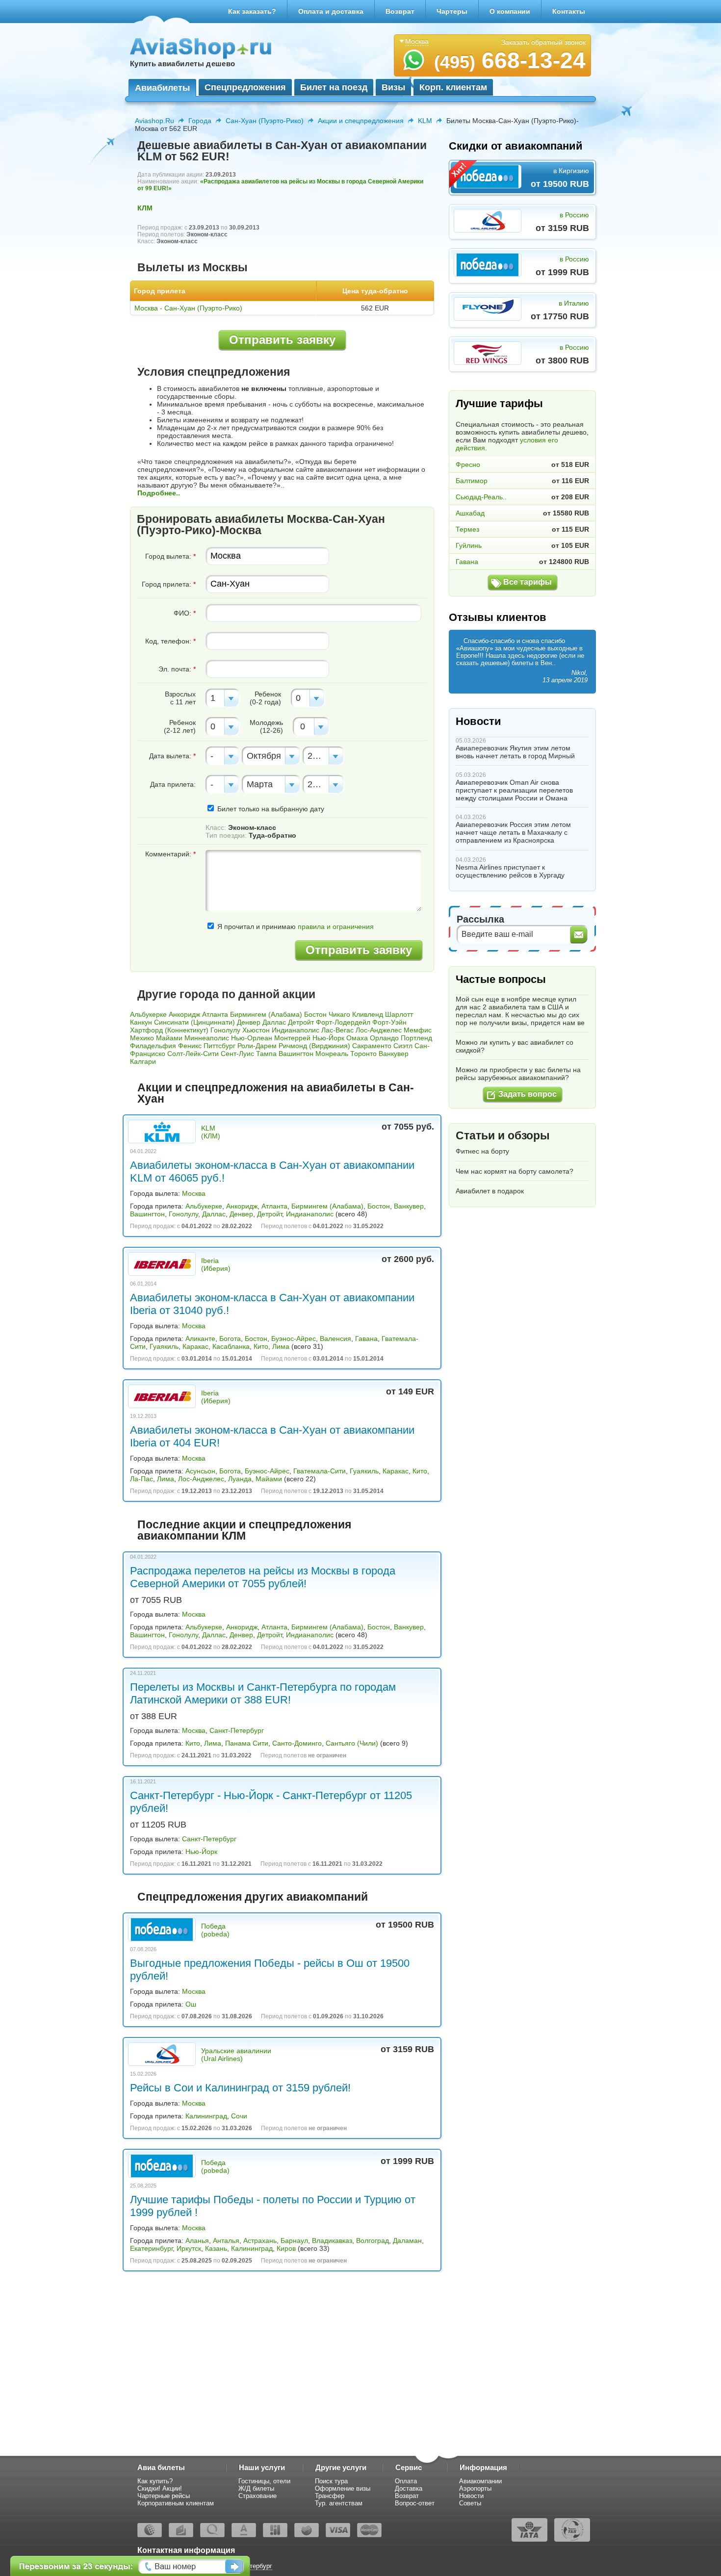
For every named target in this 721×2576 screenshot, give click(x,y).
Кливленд (368, 1014)
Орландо (384, 1038)
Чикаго (339, 1014)
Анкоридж (184, 1014)
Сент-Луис (237, 1054)
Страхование (257, 2496)
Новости (478, 721)
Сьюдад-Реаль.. (481, 497)
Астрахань (260, 2241)
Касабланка (231, 1346)
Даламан (407, 2241)
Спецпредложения (245, 87)
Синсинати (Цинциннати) (194, 1022)
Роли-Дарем (257, 1046)
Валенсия (335, 1339)
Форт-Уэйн (389, 1022)
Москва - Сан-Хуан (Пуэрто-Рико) (188, 308)
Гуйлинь (469, 545)
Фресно (468, 464)
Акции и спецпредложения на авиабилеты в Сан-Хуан (276, 1093)
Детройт (301, 1022)
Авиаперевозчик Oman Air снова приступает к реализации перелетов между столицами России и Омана (514, 790)
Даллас (274, 1022)
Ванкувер (394, 1054)
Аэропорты (475, 2488)
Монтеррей (292, 1038)
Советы (470, 2503)
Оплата (406, 2481)
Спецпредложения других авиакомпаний (253, 1897)
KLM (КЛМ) (211, 1132)
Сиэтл (403, 1046)
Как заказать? (252, 11)
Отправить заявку (282, 340)
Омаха (357, 1038)
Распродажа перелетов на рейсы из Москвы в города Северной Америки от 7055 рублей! (263, 1577)
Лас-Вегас (337, 1030)
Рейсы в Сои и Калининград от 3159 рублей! (240, 2088)
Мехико (142, 1038)
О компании (510, 11)
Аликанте (200, 1339)
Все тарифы (528, 582)
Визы (393, 87)
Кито (261, 1346)
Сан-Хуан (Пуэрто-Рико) (265, 121)
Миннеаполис (207, 1038)
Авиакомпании (480, 2481)
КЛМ (145, 208)
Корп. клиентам (453, 87)
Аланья (197, 2241)
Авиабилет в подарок (490, 1191)
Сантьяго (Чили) (352, 1743)
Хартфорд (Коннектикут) (169, 1030)
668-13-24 (510, 60)
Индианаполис (296, 1030)
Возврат (400, 11)
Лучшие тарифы (499, 403)
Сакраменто (372, 1046)
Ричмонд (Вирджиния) (314, 1046)
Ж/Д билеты (256, 2488)
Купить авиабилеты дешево (182, 64)
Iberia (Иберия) (216, 1264)
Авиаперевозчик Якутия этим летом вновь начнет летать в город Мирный (515, 752)
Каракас (195, 1346)
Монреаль (332, 1054)
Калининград (206, 2116)
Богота (230, 1339)
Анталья (226, 2241)
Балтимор (472, 481)
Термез (467, 529)
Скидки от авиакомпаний (516, 146)
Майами (169, 1038)
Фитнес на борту (482, 1151)
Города (200, 121)
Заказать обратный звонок (543, 42)
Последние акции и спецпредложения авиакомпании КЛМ (244, 1530)
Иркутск (189, 2248)
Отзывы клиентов (498, 617)
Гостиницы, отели (264, 2481)
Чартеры (452, 11)
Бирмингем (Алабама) (266, 1014)
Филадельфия (153, 1046)
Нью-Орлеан (252, 1038)
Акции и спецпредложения (361, 121)
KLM (425, 121)
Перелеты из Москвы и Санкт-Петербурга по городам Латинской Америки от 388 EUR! (263, 1693)
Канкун (141, 1022)
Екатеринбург (151, 2248)
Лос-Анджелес (379, 1030)
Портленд (416, 1038)
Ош (191, 2004)
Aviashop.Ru (154, 121)
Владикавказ (332, 2241)
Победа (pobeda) (215, 1930)
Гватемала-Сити (320, 1471)
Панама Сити (247, 1743)
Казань (216, 2248)
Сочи (239, 2116)
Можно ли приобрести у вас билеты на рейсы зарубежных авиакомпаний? (518, 1074)
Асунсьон (200, 1471)
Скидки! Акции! (160, 2488)
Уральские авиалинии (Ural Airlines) (236, 2055)
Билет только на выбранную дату (270, 809)
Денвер (249, 1022)
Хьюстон (256, 1030)
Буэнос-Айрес (294, 1339)
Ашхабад (470, 513)
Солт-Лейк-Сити (193, 1054)
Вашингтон (296, 1054)
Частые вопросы (501, 979)
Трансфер (330, 2496)
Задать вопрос (528, 1094)
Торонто (363, 1054)
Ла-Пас (142, 1479)
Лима (281, 1346)
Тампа (266, 1054)
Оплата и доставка (331, 11)
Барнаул (294, 2241)
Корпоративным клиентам (176, 2503)
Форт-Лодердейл (343, 1022)
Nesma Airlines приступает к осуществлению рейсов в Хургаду (510, 871)
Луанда (240, 1479)
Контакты (569, 11)
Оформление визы (343, 2488)
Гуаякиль (164, 1346)
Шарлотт (399, 1014)
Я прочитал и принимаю (295, 927)
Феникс (190, 1046)
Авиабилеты (162, 88)
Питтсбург (219, 1046)
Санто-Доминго (297, 1743)
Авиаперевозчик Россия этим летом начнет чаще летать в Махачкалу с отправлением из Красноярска (513, 832)
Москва (194, 1193)
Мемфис (418, 1030)
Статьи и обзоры (503, 1135)
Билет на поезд (334, 87)
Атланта (215, 1014)
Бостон (315, 1014)
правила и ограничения (336, 927)
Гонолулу (225, 1030)
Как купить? (155, 2481)
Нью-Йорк (328, 1038)
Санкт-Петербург (237, 1730)
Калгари (143, 1061)
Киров (286, 2248)
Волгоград (373, 2241)
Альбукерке (148, 1014)
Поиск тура (331, 2481)
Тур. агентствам (339, 2503)
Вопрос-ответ (415, 2503)
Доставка (409, 2488)
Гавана (366, 1339)
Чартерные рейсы (164, 2496)
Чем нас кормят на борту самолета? (515, 1171)
